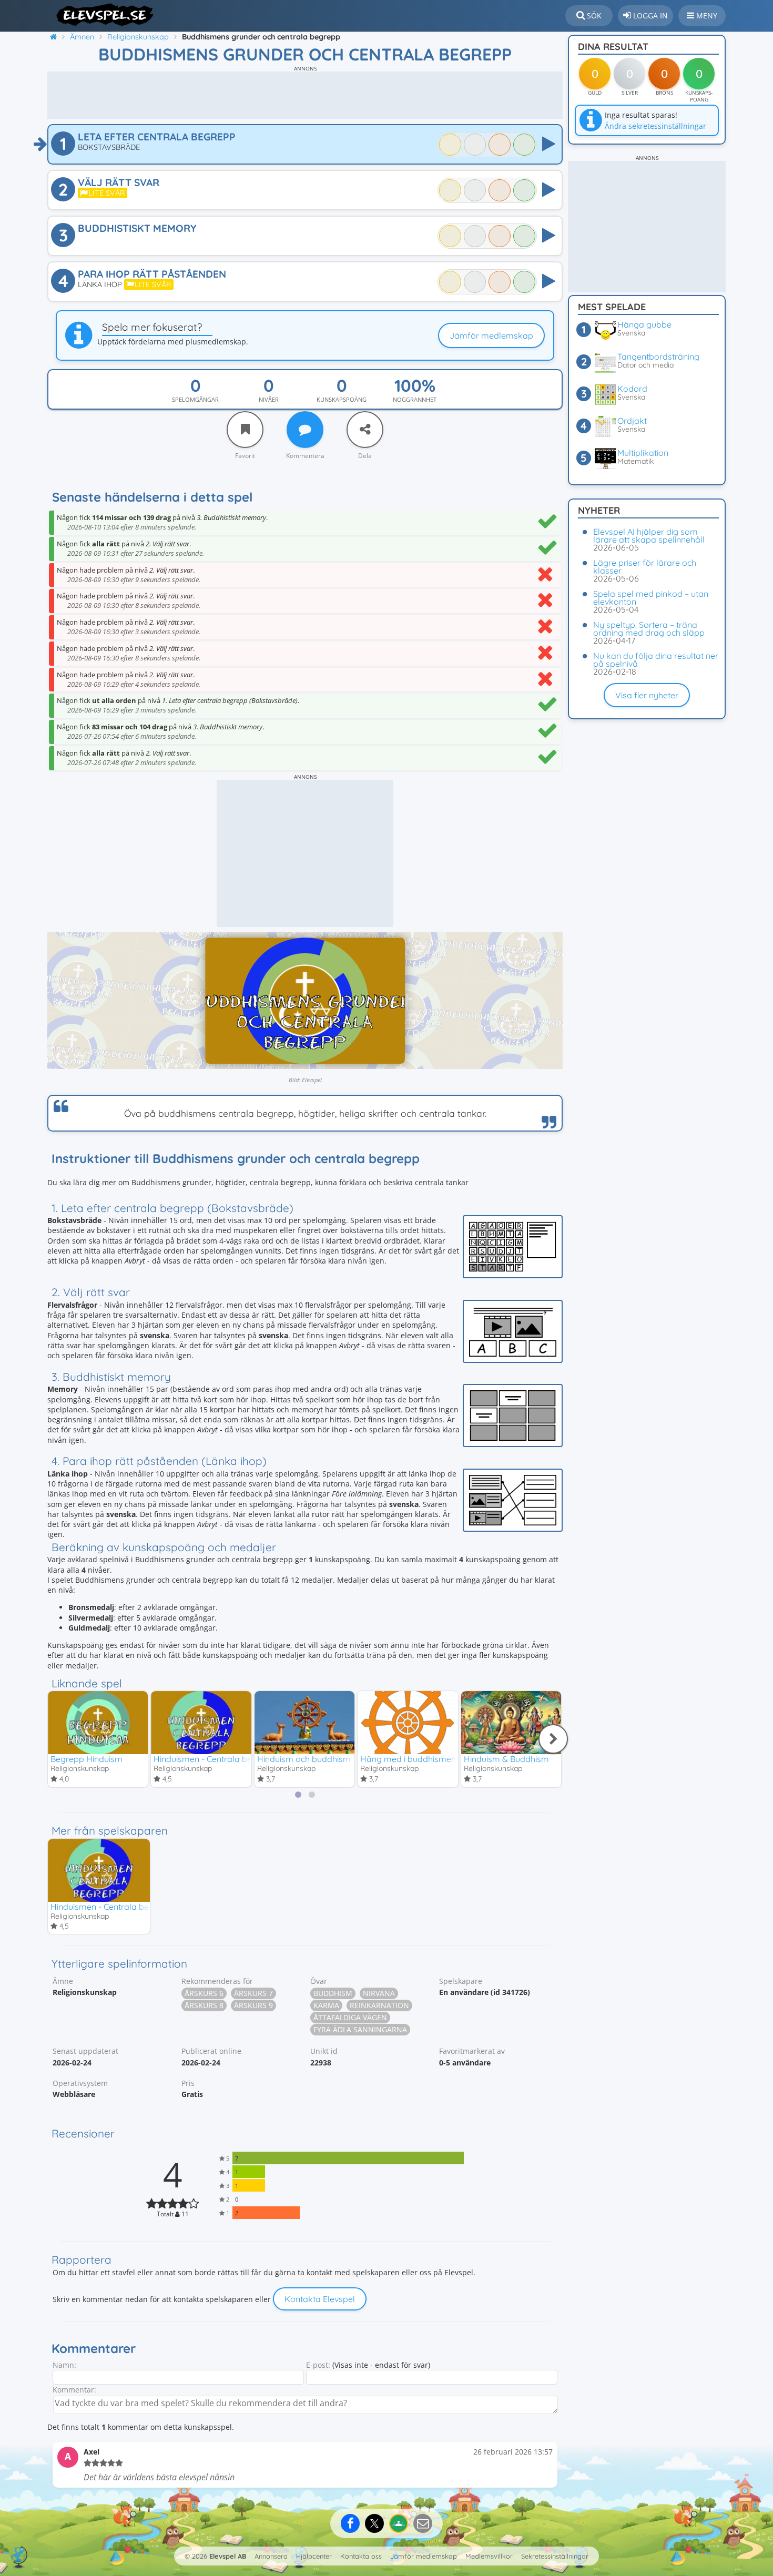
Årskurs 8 (204, 2005)
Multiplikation (643, 453)
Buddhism (333, 1993)
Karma (326, 2005)
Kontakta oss (361, 2556)
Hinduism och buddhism (304, 1759)
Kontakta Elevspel (320, 2299)
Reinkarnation (379, 2005)
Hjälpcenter (314, 2556)
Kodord (632, 389)
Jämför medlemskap (491, 335)
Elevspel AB (228, 2556)
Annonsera (271, 2556)
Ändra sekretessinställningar (655, 126)
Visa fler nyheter (647, 695)
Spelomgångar (195, 399)
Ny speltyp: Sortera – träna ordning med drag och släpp (649, 629)
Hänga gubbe (644, 324)
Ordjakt (632, 421)
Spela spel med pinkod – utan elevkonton (651, 598)
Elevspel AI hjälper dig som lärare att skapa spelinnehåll (649, 536)
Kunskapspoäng (342, 399)
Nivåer (269, 399)
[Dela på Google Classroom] (399, 2523)
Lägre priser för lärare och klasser (645, 567)
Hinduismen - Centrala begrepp (215, 1759)
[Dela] (365, 430)
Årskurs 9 (253, 2005)
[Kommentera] (305, 430)
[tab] (298, 1795)
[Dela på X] (374, 2523)
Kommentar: (74, 2390)
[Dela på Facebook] (350, 2523)
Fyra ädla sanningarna (360, 2029)
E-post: (318, 2365)
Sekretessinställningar (555, 2556)
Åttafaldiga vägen (350, 2017)
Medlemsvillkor (489, 2556)
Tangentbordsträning (658, 357)
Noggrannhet (415, 399)
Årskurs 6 (204, 1993)
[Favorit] (245, 430)
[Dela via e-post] (423, 2523)
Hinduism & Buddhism (506, 1759)
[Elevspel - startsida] (101, 15)
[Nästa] (553, 1739)
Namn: (64, 2365)
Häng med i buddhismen (408, 1759)
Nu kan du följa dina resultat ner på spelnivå (656, 660)
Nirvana (379, 1993)
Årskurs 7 (253, 1993)
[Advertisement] (305, 95)
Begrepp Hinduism (87, 1759)
